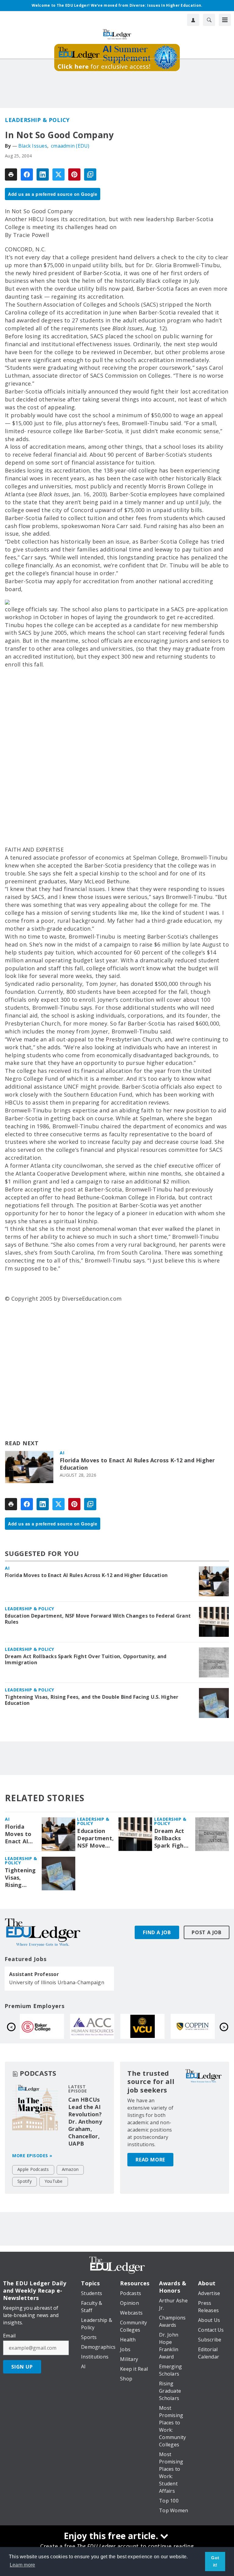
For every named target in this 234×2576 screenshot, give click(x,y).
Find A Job (157, 1932)
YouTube (54, 2181)
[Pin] (74, 174)
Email (9, 2336)
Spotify (25, 2181)
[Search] (209, 20)
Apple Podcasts (33, 2169)
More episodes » (32, 2156)
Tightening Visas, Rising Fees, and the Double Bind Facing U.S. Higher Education (92, 1700)
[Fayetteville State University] (42, 2026)
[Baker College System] (142, 2026)
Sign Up (22, 2367)
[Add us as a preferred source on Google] (90, 174)
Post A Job (207, 1932)
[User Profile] (193, 20)
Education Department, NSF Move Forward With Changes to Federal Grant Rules (98, 1619)
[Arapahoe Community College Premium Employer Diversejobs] (193, 2026)
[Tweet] (58, 174)
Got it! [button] (215, 2561)
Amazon (70, 2169)
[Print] (11, 174)
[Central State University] (92, 2026)
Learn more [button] (23, 2565)
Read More (150, 2160)
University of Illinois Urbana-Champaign (57, 1982)
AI (62, 1453)
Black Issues (33, 146)
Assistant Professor (34, 1974)
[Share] (27, 174)
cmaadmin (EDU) (70, 146)
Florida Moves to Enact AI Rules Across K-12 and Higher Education (137, 1464)
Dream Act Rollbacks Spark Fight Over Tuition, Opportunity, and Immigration (86, 1659)
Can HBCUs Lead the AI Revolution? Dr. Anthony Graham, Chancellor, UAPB (85, 2122)
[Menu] (225, 20)
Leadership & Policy (37, 120)
